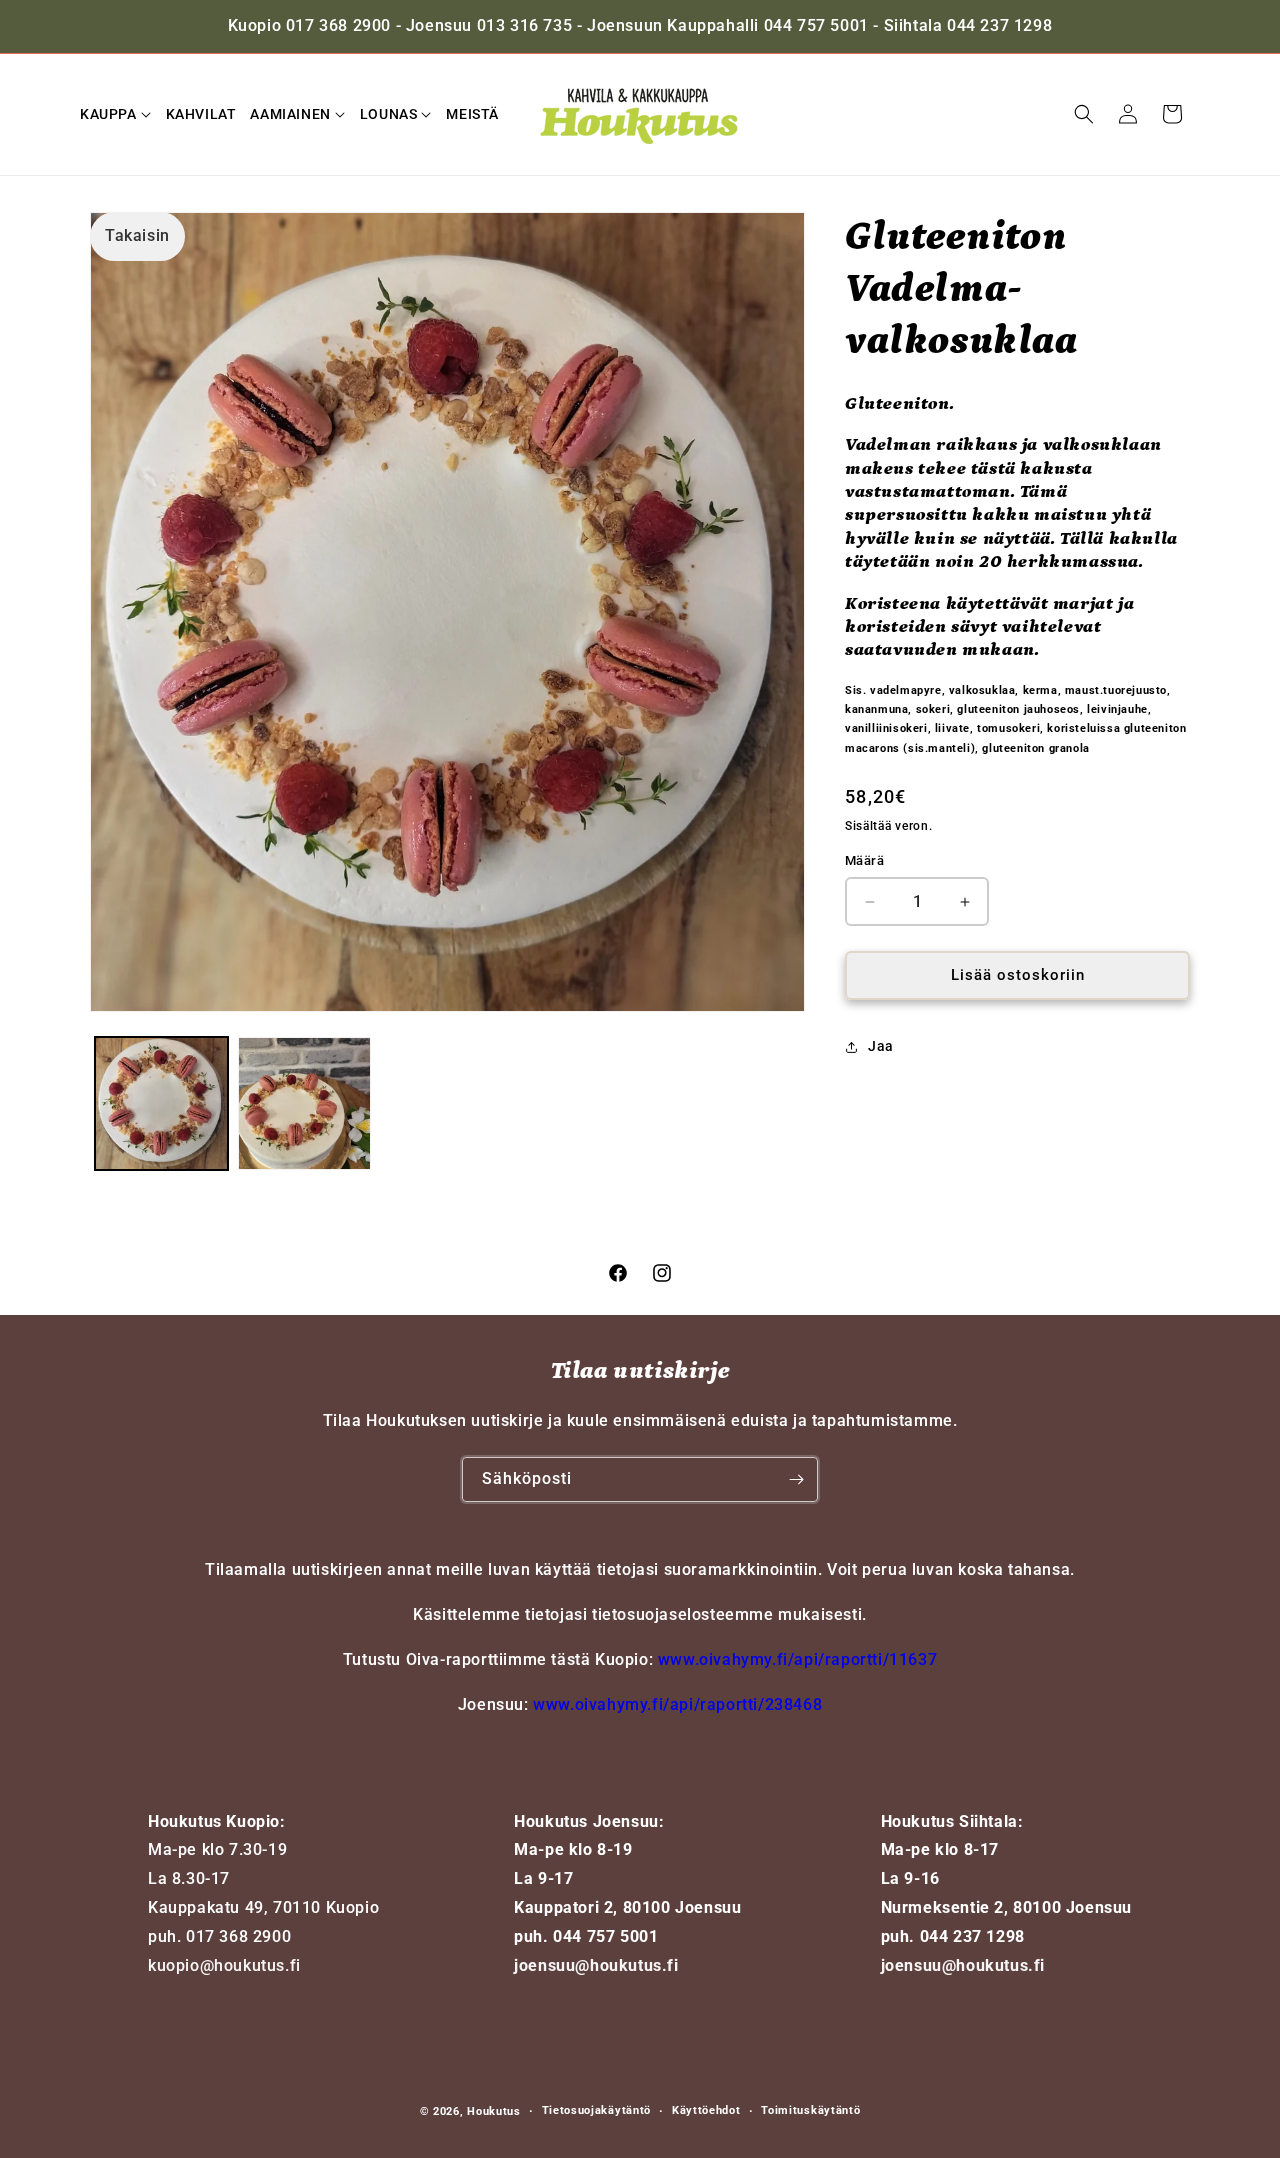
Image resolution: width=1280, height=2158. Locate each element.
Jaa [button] (881, 1047)
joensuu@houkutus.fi (596, 1965)
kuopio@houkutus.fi (224, 1965)
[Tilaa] (796, 1479)
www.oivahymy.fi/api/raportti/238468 (677, 1704)
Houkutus (494, 2111)
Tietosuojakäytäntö (597, 2110)
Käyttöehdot (706, 2110)
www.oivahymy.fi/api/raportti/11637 (797, 1659)
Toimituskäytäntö (810, 2110)
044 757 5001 (605, 1936)
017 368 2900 (238, 1936)
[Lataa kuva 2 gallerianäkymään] (304, 1103)
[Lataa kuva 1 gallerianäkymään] (161, 1103)
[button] (116, 114)
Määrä (864, 861)
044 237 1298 (972, 1936)
